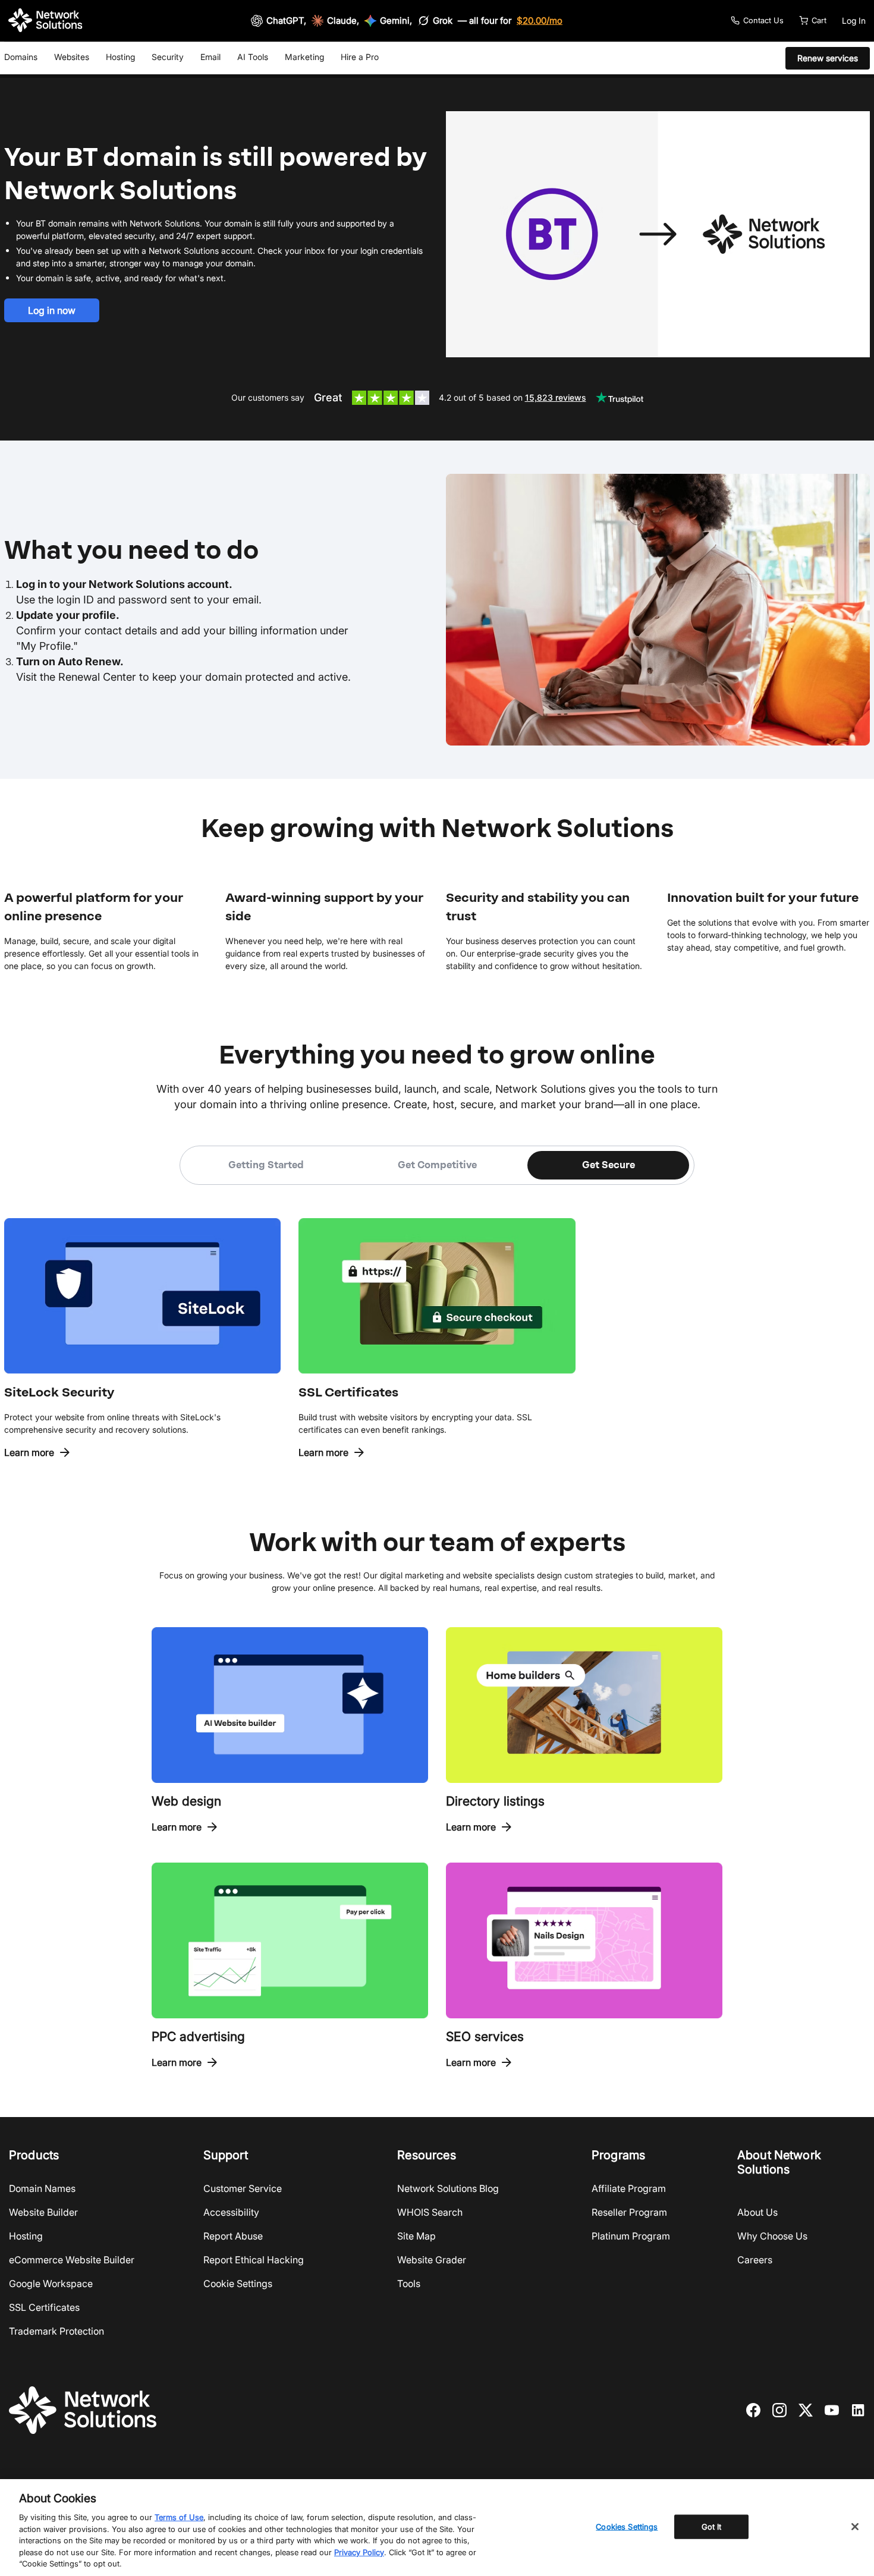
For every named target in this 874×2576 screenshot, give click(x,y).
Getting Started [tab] (266, 1165)
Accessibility (231, 2212)
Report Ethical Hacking (254, 2260)
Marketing (304, 57)
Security (168, 57)
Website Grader (432, 2260)
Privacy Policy (359, 2552)
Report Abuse (233, 2236)
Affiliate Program (629, 2188)
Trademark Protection (56, 2331)
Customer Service (243, 2188)
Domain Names (42, 2188)
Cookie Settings (238, 2284)
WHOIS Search (430, 2212)
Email (210, 57)
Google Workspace (51, 2284)
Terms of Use (179, 2517)
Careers (755, 2260)
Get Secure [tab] (609, 1165)
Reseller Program (629, 2212)
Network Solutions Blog (448, 2188)
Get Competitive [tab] (437, 1165)
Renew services (828, 58)
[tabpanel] (437, 1322)
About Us (757, 2212)
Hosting (120, 57)
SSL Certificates (44, 2307)
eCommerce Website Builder (72, 2260)
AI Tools (253, 57)
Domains (21, 57)
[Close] (855, 2527)
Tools (409, 2284)
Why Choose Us (772, 2236)
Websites (72, 57)
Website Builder (43, 2212)
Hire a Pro (360, 57)
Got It (712, 2526)
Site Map (416, 2236)
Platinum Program (631, 2236)
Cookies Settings (627, 2526)
